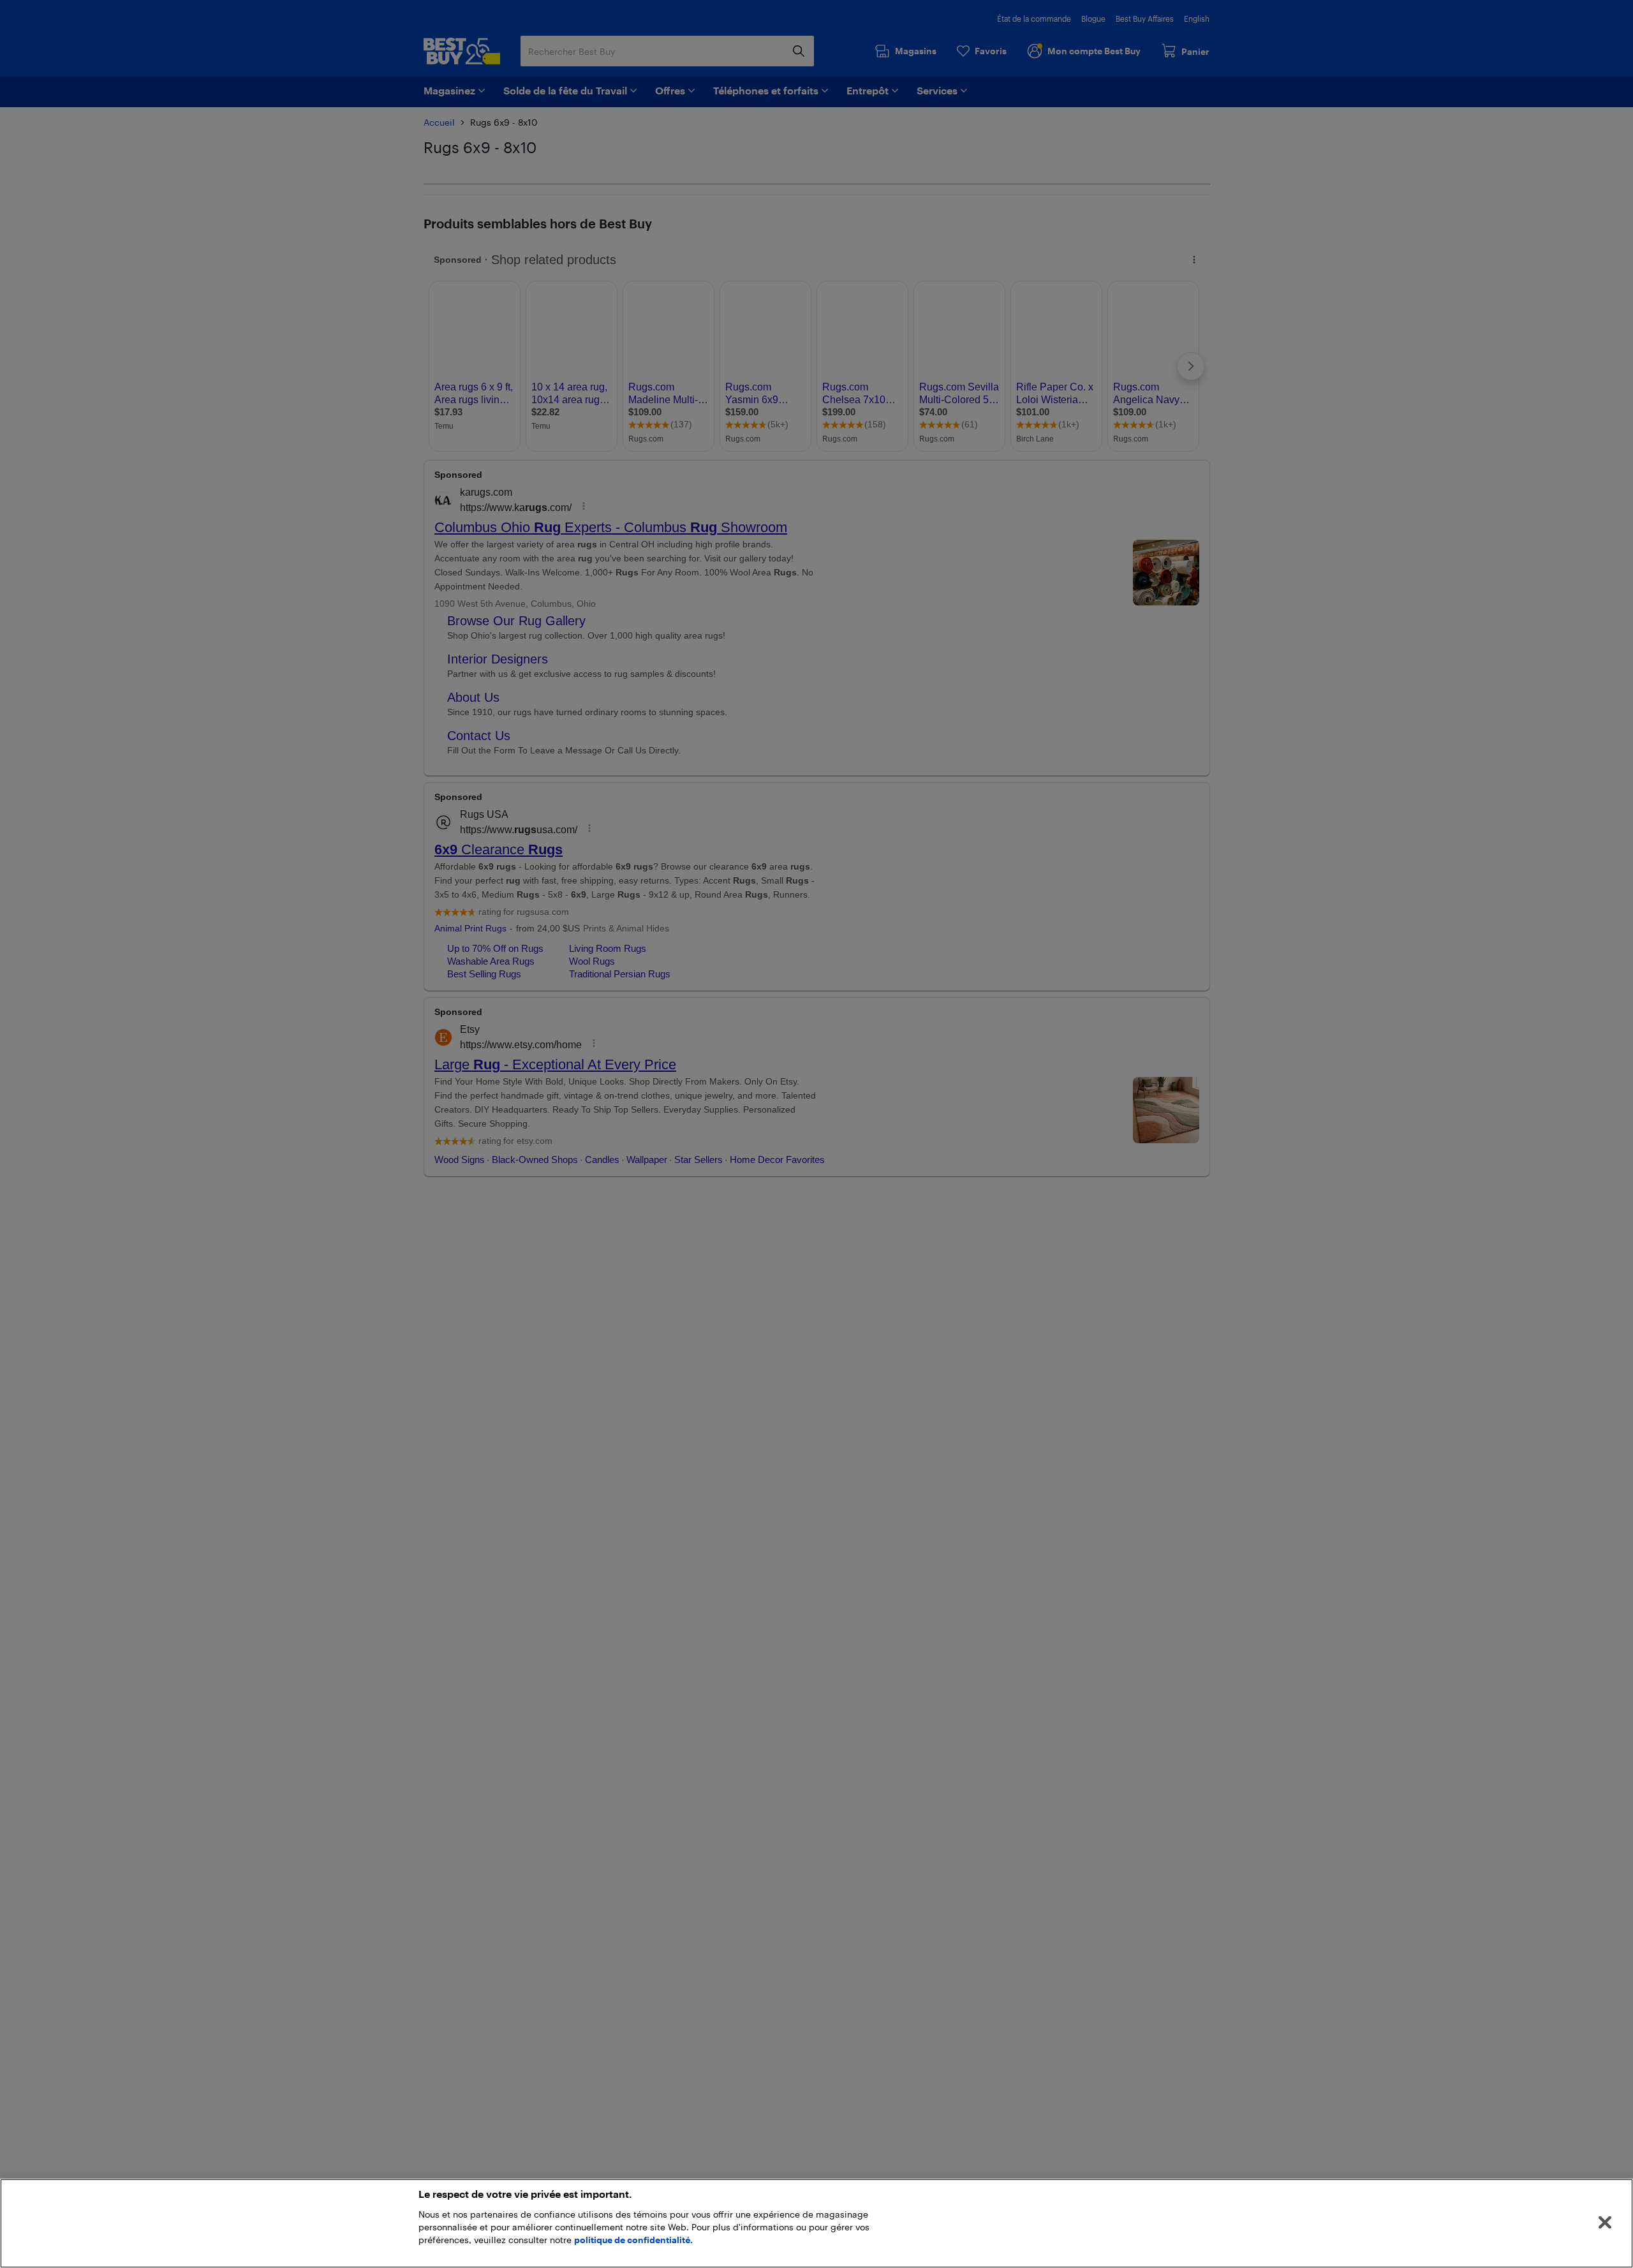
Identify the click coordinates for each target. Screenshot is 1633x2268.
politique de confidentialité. (633, 2240)
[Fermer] (1605, 2223)
